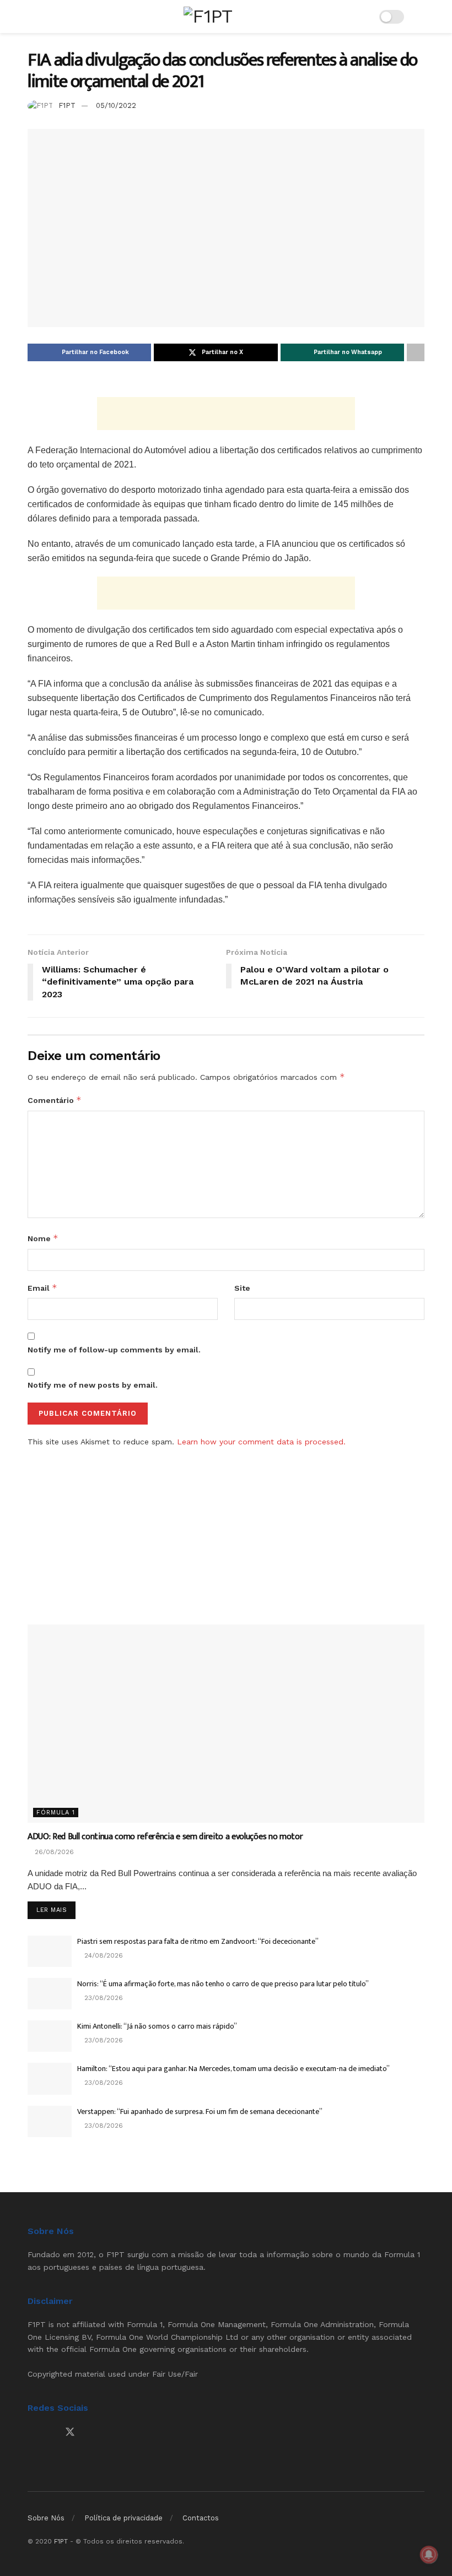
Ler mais (56, 1910)
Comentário (55, 1100)
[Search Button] (420, 17)
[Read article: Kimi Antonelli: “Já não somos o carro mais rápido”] (50, 2036)
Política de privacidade (123, 2518)
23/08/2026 (103, 1998)
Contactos (201, 2518)
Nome (43, 1238)
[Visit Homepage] (208, 16)
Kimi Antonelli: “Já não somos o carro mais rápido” (157, 2026)
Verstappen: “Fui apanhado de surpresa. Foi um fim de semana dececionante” (200, 2112)
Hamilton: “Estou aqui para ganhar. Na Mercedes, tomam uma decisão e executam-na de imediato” (233, 2069)
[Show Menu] (32, 17)
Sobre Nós (46, 2518)
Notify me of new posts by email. (93, 1385)
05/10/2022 (116, 105)
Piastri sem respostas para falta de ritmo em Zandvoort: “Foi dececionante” (198, 1941)
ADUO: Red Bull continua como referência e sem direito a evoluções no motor (165, 1837)
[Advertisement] (226, 414)
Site (242, 1288)
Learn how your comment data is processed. (261, 1442)
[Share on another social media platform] (416, 352)
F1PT (67, 105)
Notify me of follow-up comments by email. (114, 1350)
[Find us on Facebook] (31, 2433)
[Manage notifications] (429, 2555)
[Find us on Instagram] (50, 2433)
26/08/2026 (53, 1852)
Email (42, 1288)
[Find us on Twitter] (70, 2432)
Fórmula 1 (56, 1813)
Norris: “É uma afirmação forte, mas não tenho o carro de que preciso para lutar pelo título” (223, 1984)
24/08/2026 (103, 1955)
